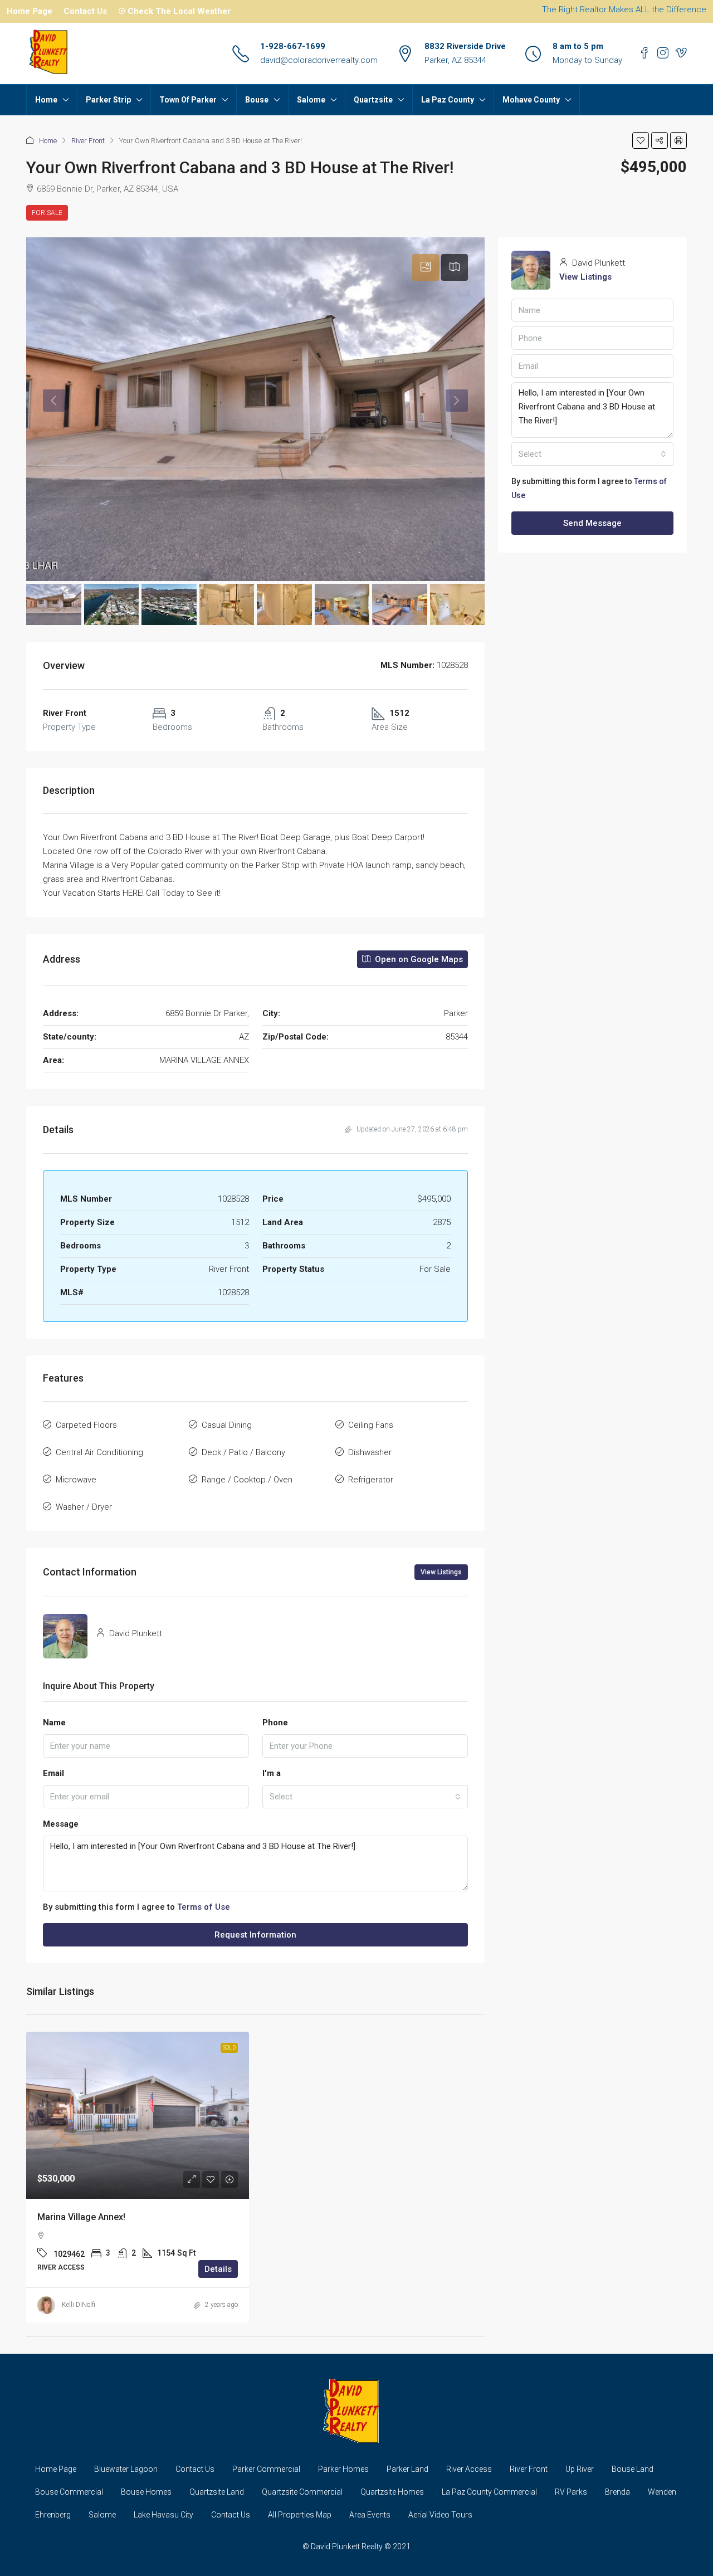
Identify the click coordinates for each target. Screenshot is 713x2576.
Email (53, 1773)
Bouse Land (633, 2469)
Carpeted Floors (86, 1425)
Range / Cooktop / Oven (247, 1480)
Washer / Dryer (84, 1507)
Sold (229, 2048)
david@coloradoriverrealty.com (319, 60)
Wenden (662, 2492)
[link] (138, 2115)
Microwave (76, 1480)
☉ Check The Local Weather (174, 11)
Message (61, 1824)
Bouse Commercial (69, 2492)
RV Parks (571, 2492)
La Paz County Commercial (489, 2492)
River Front (88, 141)
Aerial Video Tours (440, 2515)
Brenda (617, 2492)
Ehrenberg (53, 2515)
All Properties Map (300, 2515)
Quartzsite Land (217, 2492)
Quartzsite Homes (392, 2492)
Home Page (30, 11)
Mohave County (531, 100)
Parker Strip (108, 100)
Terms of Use (204, 1907)
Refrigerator (371, 1480)
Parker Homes (343, 2469)
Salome (311, 100)
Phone (275, 1723)
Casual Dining (227, 1425)
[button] (641, 140)
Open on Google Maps (418, 959)
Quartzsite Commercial (302, 2492)
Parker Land (407, 2469)
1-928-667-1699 (293, 46)
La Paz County (448, 100)
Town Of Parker (188, 100)
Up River (580, 2469)
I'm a (272, 1773)
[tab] (426, 267)
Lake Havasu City (163, 2515)
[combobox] (365, 1797)
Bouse (257, 100)
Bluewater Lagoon (126, 2469)
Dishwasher (370, 1452)
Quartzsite (373, 100)
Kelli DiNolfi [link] (79, 2305)
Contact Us (85, 11)
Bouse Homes (146, 2492)
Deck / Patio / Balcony (243, 1452)
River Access (469, 2469)
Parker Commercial (266, 2469)
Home (46, 100)
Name (54, 1723)
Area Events (370, 2515)
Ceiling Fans (371, 1425)
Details (218, 2269)
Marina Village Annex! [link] (81, 2217)
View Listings (441, 1572)
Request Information (255, 1935)
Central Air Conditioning (99, 1452)
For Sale (47, 213)
